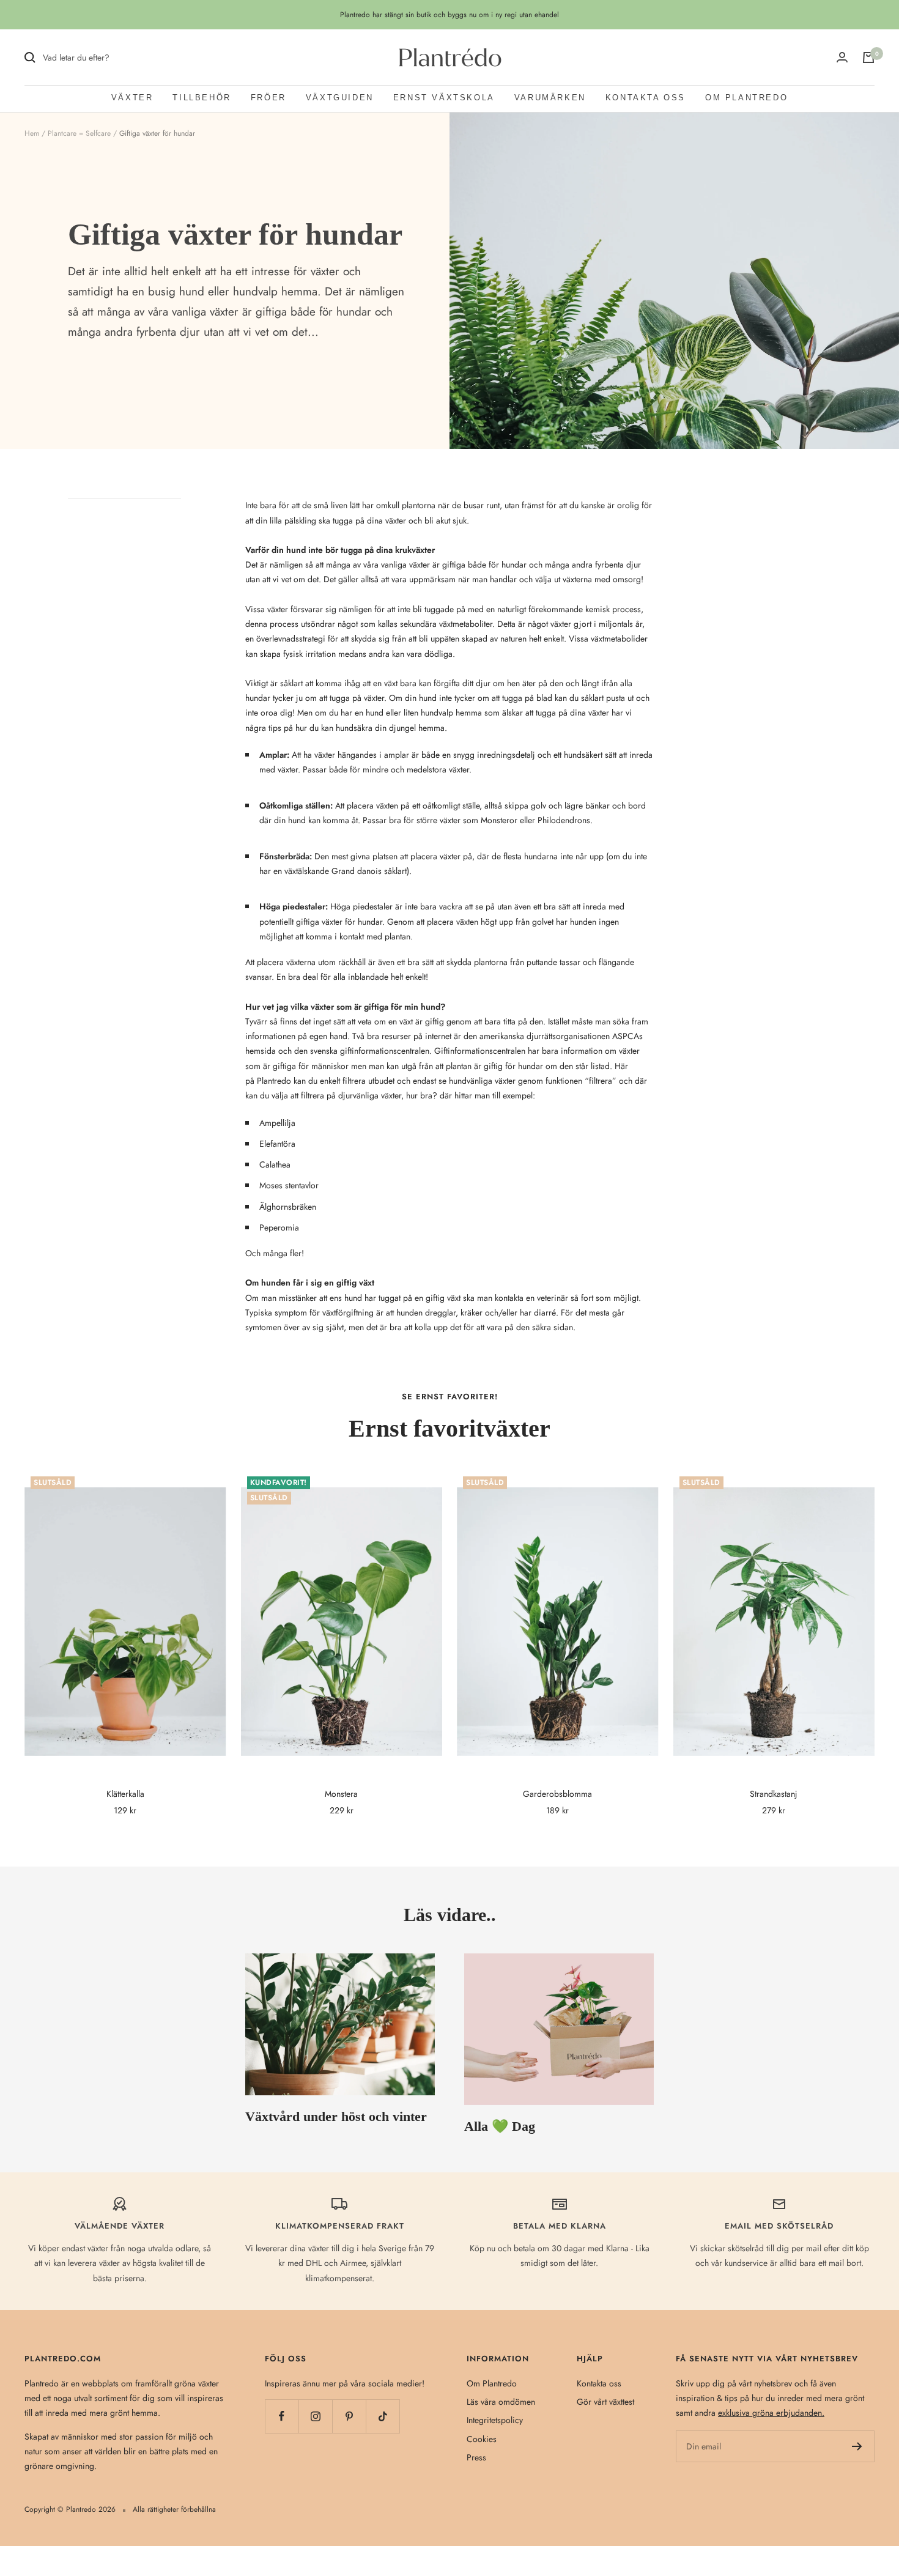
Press (476, 2457)
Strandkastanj (774, 1794)
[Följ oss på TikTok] (383, 2416)
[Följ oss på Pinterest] (349, 2416)
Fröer (268, 98)
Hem (32, 133)
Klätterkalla (125, 1794)
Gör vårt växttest (605, 2402)
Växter (132, 98)
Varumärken (550, 98)
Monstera (341, 1794)
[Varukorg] (868, 57)
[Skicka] (857, 2446)
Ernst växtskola (444, 98)
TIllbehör (202, 98)
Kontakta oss (646, 98)
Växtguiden (340, 98)
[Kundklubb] (842, 57)
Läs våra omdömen (501, 2402)
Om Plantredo (746, 98)
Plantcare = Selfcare (79, 133)
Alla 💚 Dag (500, 2126)
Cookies (482, 2439)
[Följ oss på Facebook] (282, 2416)
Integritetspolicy (495, 2420)
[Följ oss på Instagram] (315, 2416)
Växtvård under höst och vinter (336, 2116)
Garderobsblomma (557, 1794)
